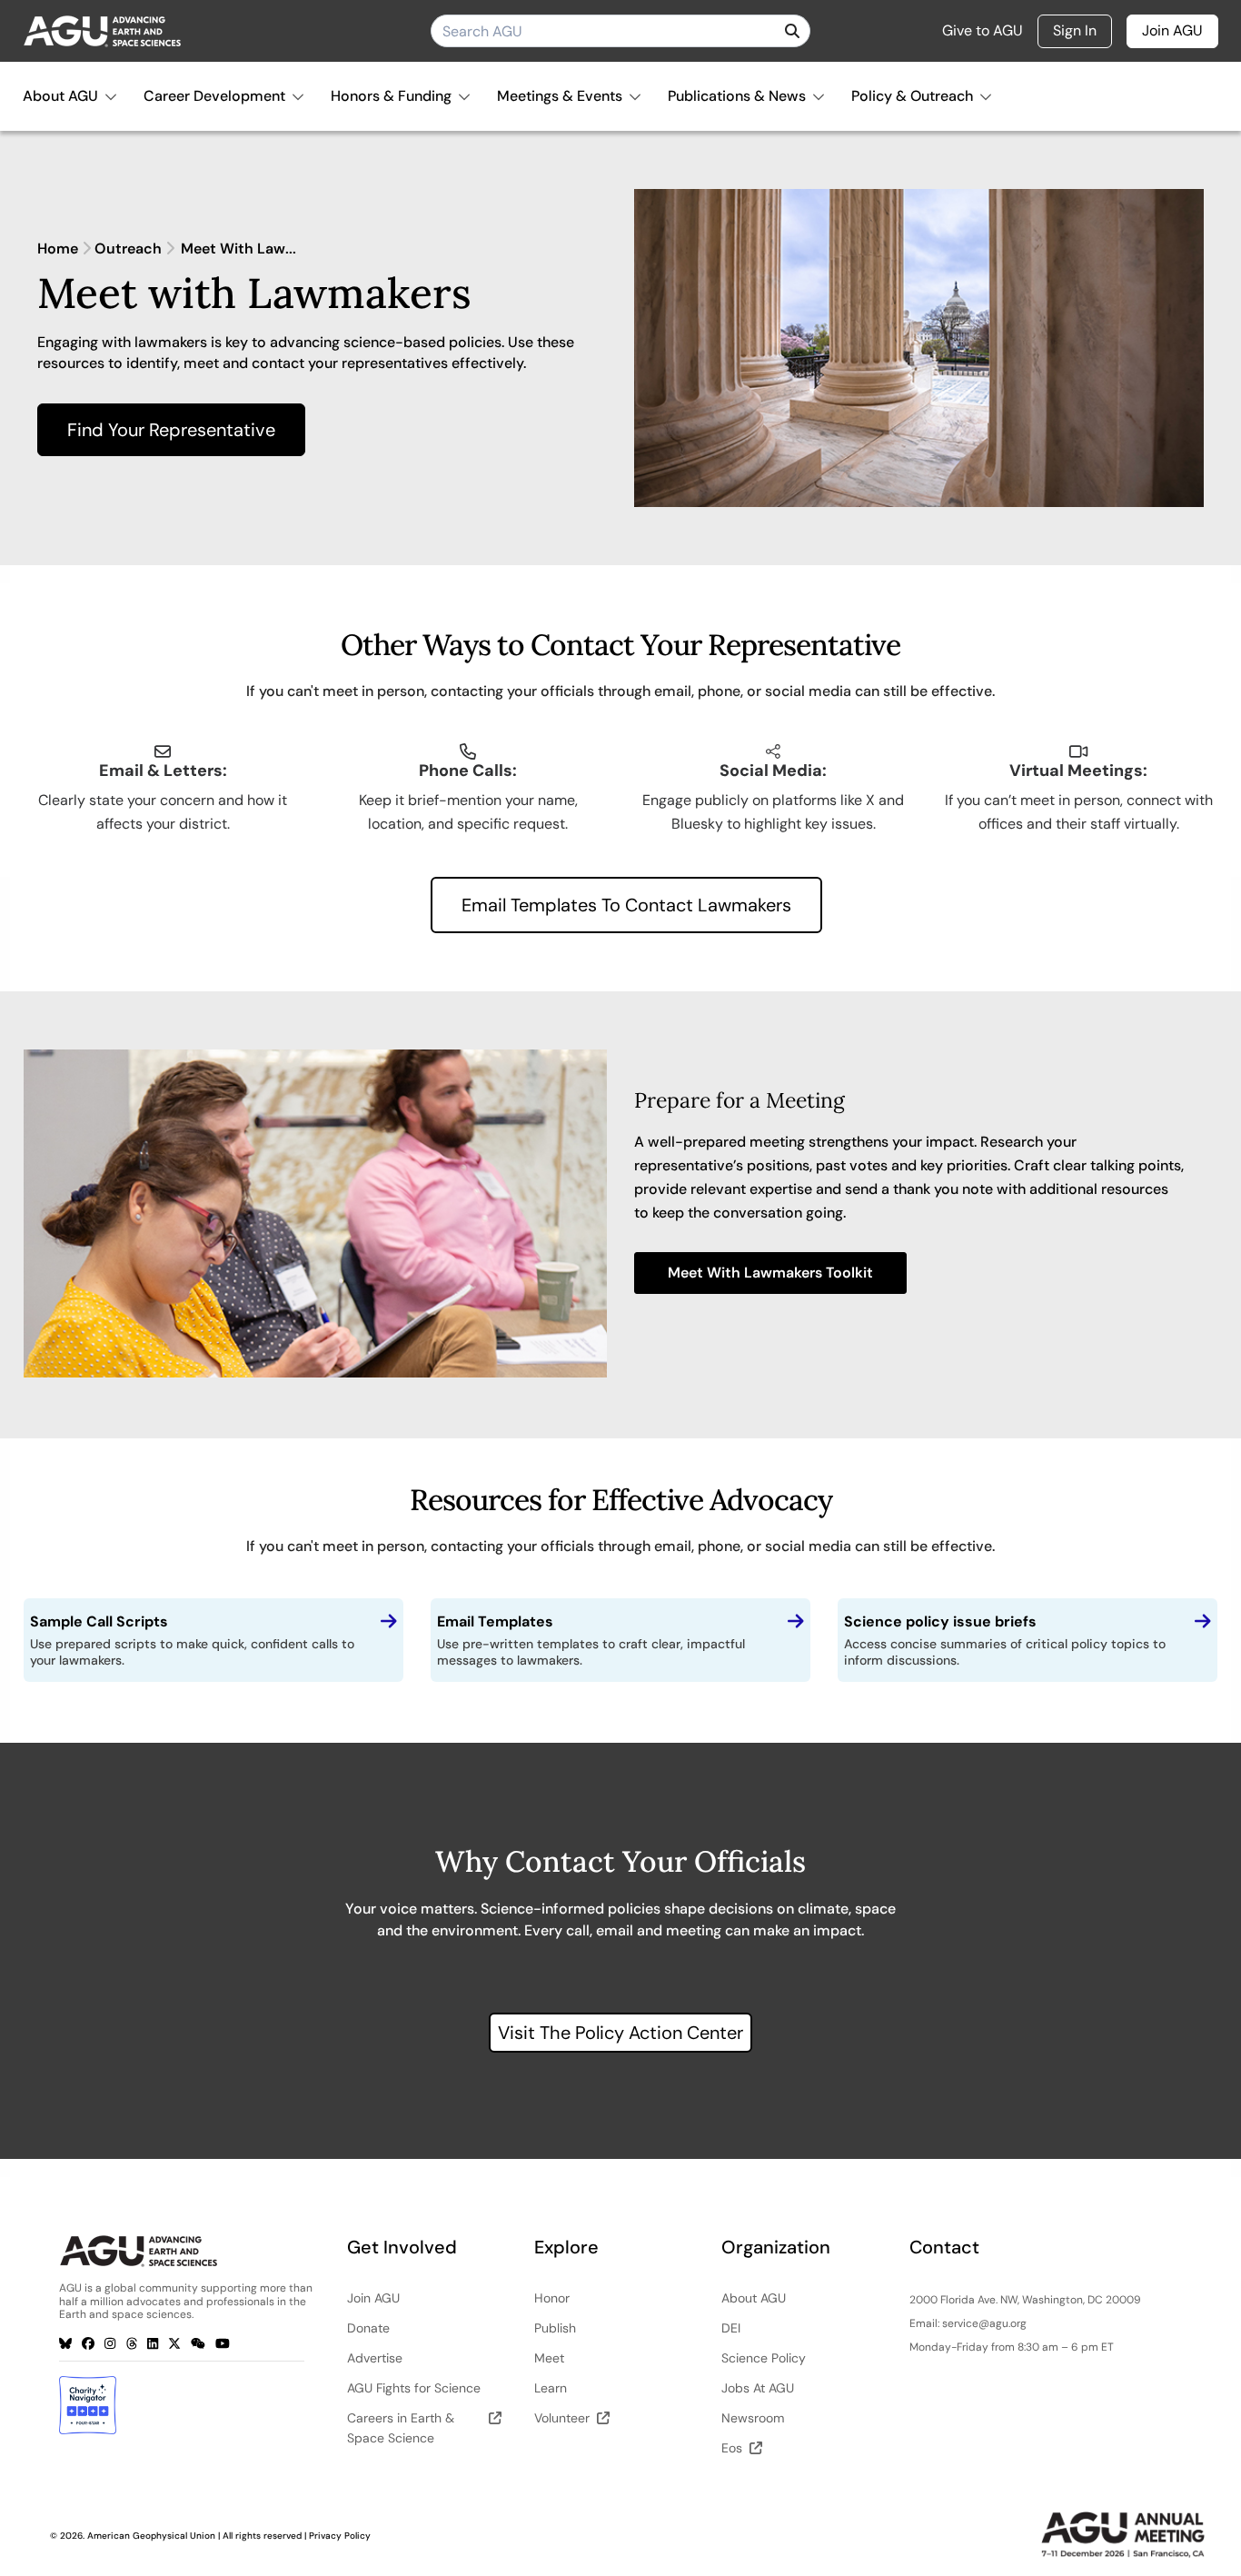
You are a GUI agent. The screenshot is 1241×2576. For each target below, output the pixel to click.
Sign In (1075, 30)
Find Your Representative (171, 430)
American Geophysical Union (151, 2536)
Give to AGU (983, 31)
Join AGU (1172, 30)
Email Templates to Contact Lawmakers (626, 905)
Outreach (128, 249)
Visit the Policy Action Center (620, 2033)
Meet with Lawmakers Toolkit (770, 1273)
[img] (792, 31)
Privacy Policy (340, 2536)
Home (58, 249)
